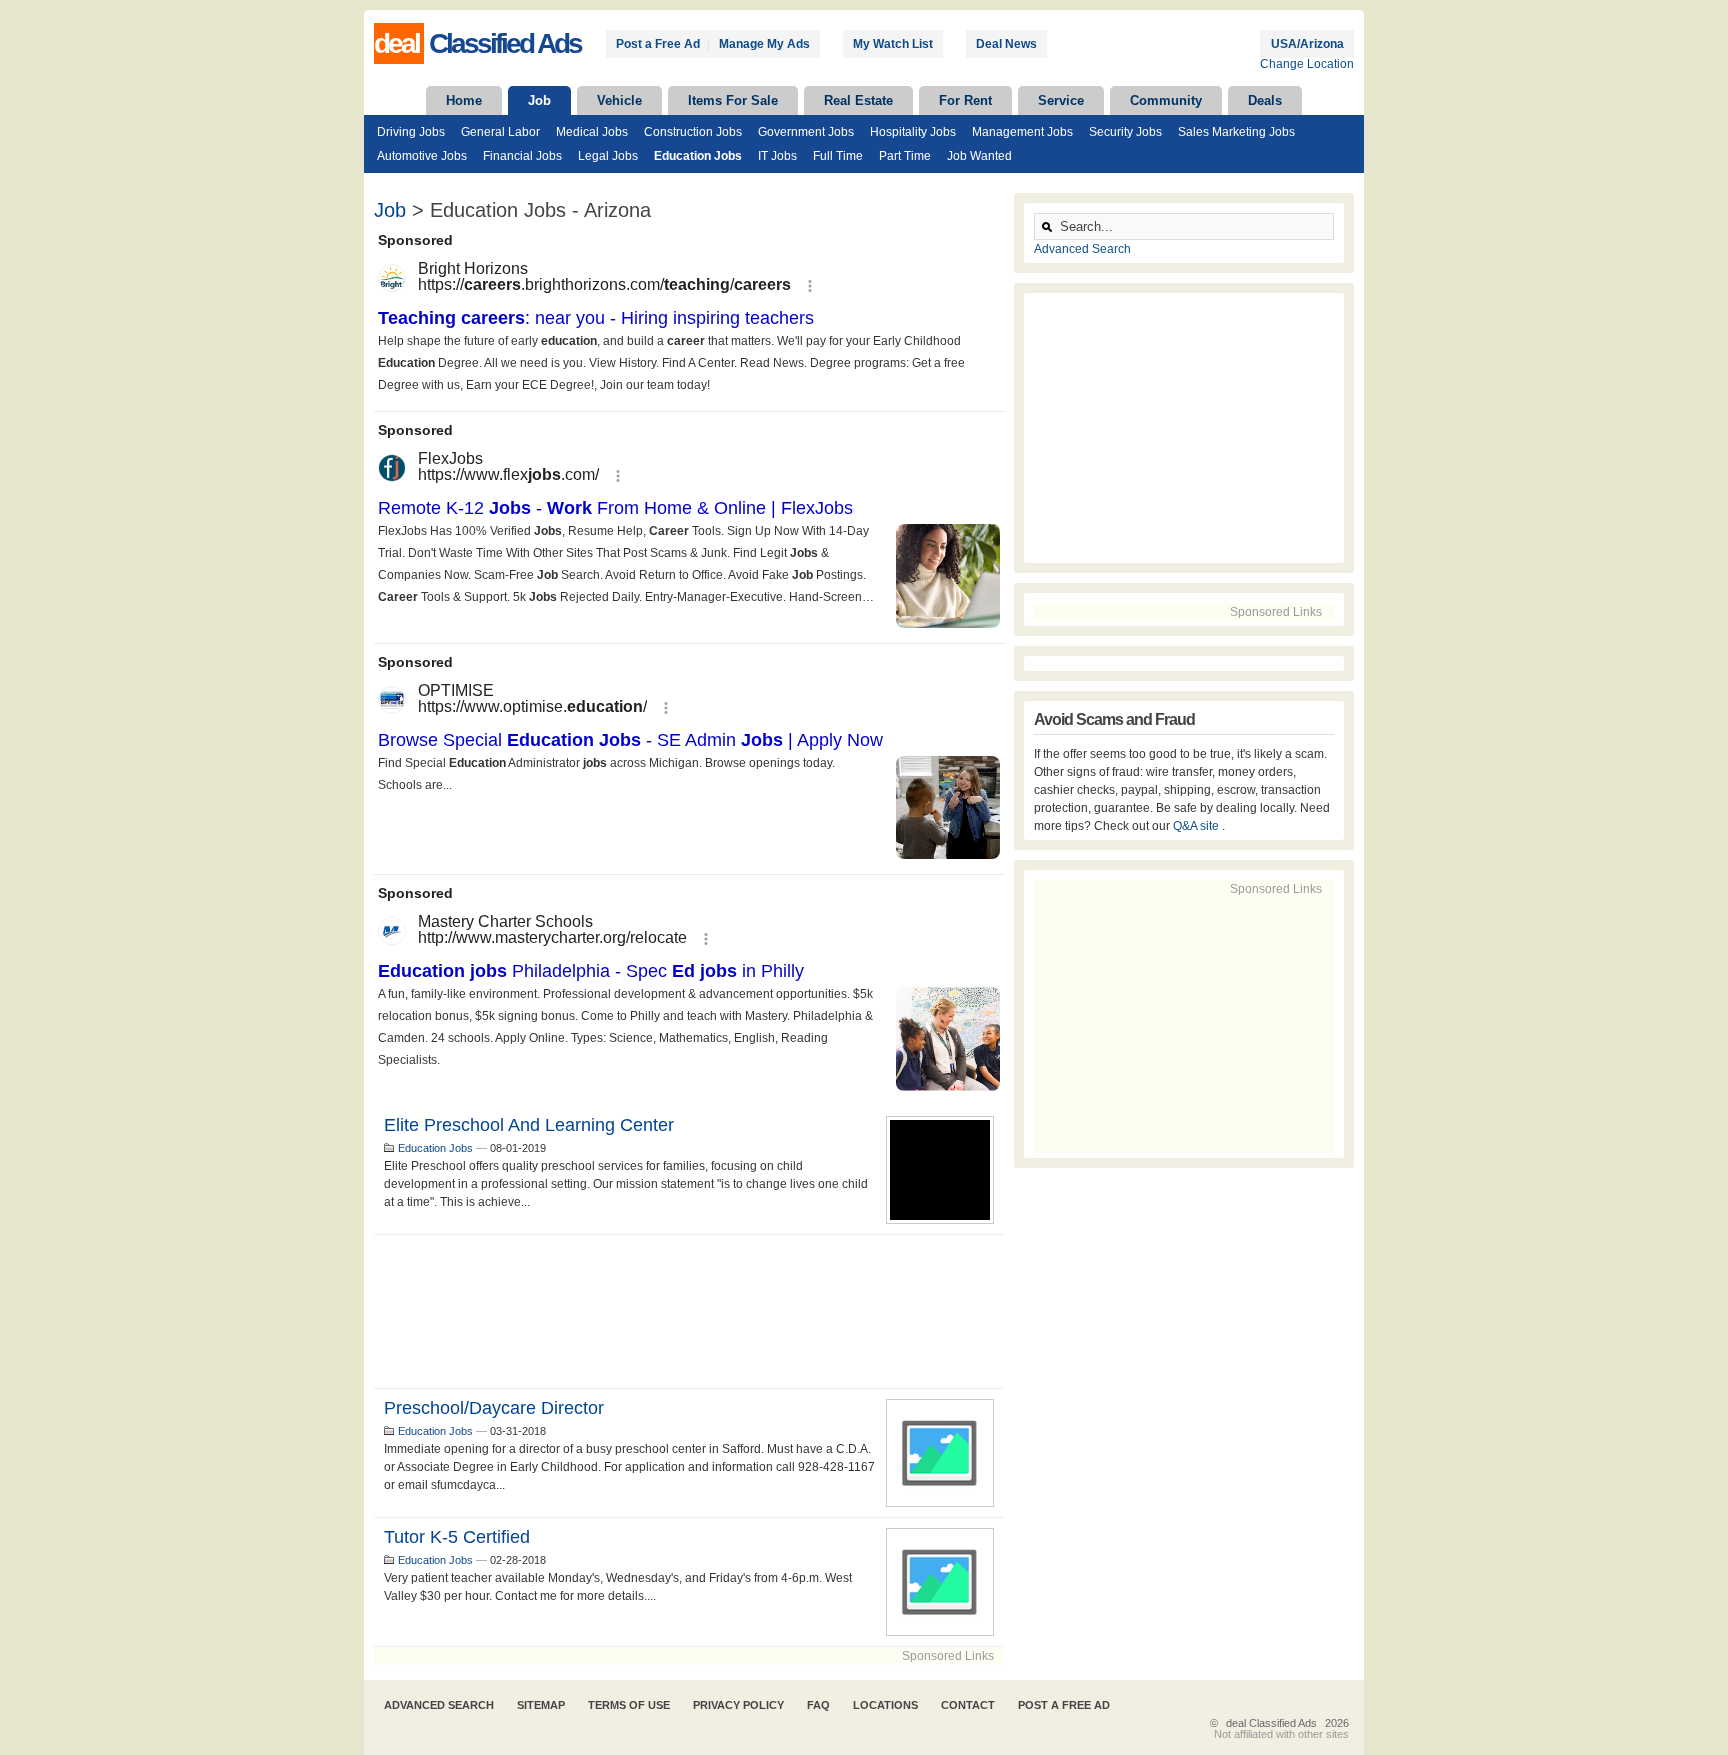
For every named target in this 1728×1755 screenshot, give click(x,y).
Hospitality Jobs (913, 132)
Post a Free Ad (658, 44)
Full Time (838, 156)
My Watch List (893, 44)
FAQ (818, 1705)
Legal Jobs (608, 156)
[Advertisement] (689, 1311)
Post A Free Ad (1064, 1705)
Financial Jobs (522, 156)
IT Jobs (777, 156)
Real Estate (858, 100)
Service (1061, 100)
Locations (885, 1705)
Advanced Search (1082, 249)
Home (464, 100)
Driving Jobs (411, 132)
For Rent (965, 100)
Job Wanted (979, 156)
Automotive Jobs (422, 156)
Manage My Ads (764, 44)
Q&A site (1197, 826)
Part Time (905, 156)
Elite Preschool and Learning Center (529, 1125)
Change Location (1307, 64)
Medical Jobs (592, 132)
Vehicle (619, 100)
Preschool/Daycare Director (494, 1408)
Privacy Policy (738, 1705)
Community (1166, 100)
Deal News (1006, 44)
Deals (1265, 100)
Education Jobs (698, 156)
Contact (968, 1705)
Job (539, 100)
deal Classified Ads (1271, 1723)
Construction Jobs (693, 132)
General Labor (500, 132)
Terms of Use (629, 1705)
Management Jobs (1022, 132)
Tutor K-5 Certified (457, 1537)
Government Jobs (806, 132)
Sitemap (541, 1705)
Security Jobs (1125, 132)
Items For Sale (733, 100)
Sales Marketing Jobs (1236, 132)
